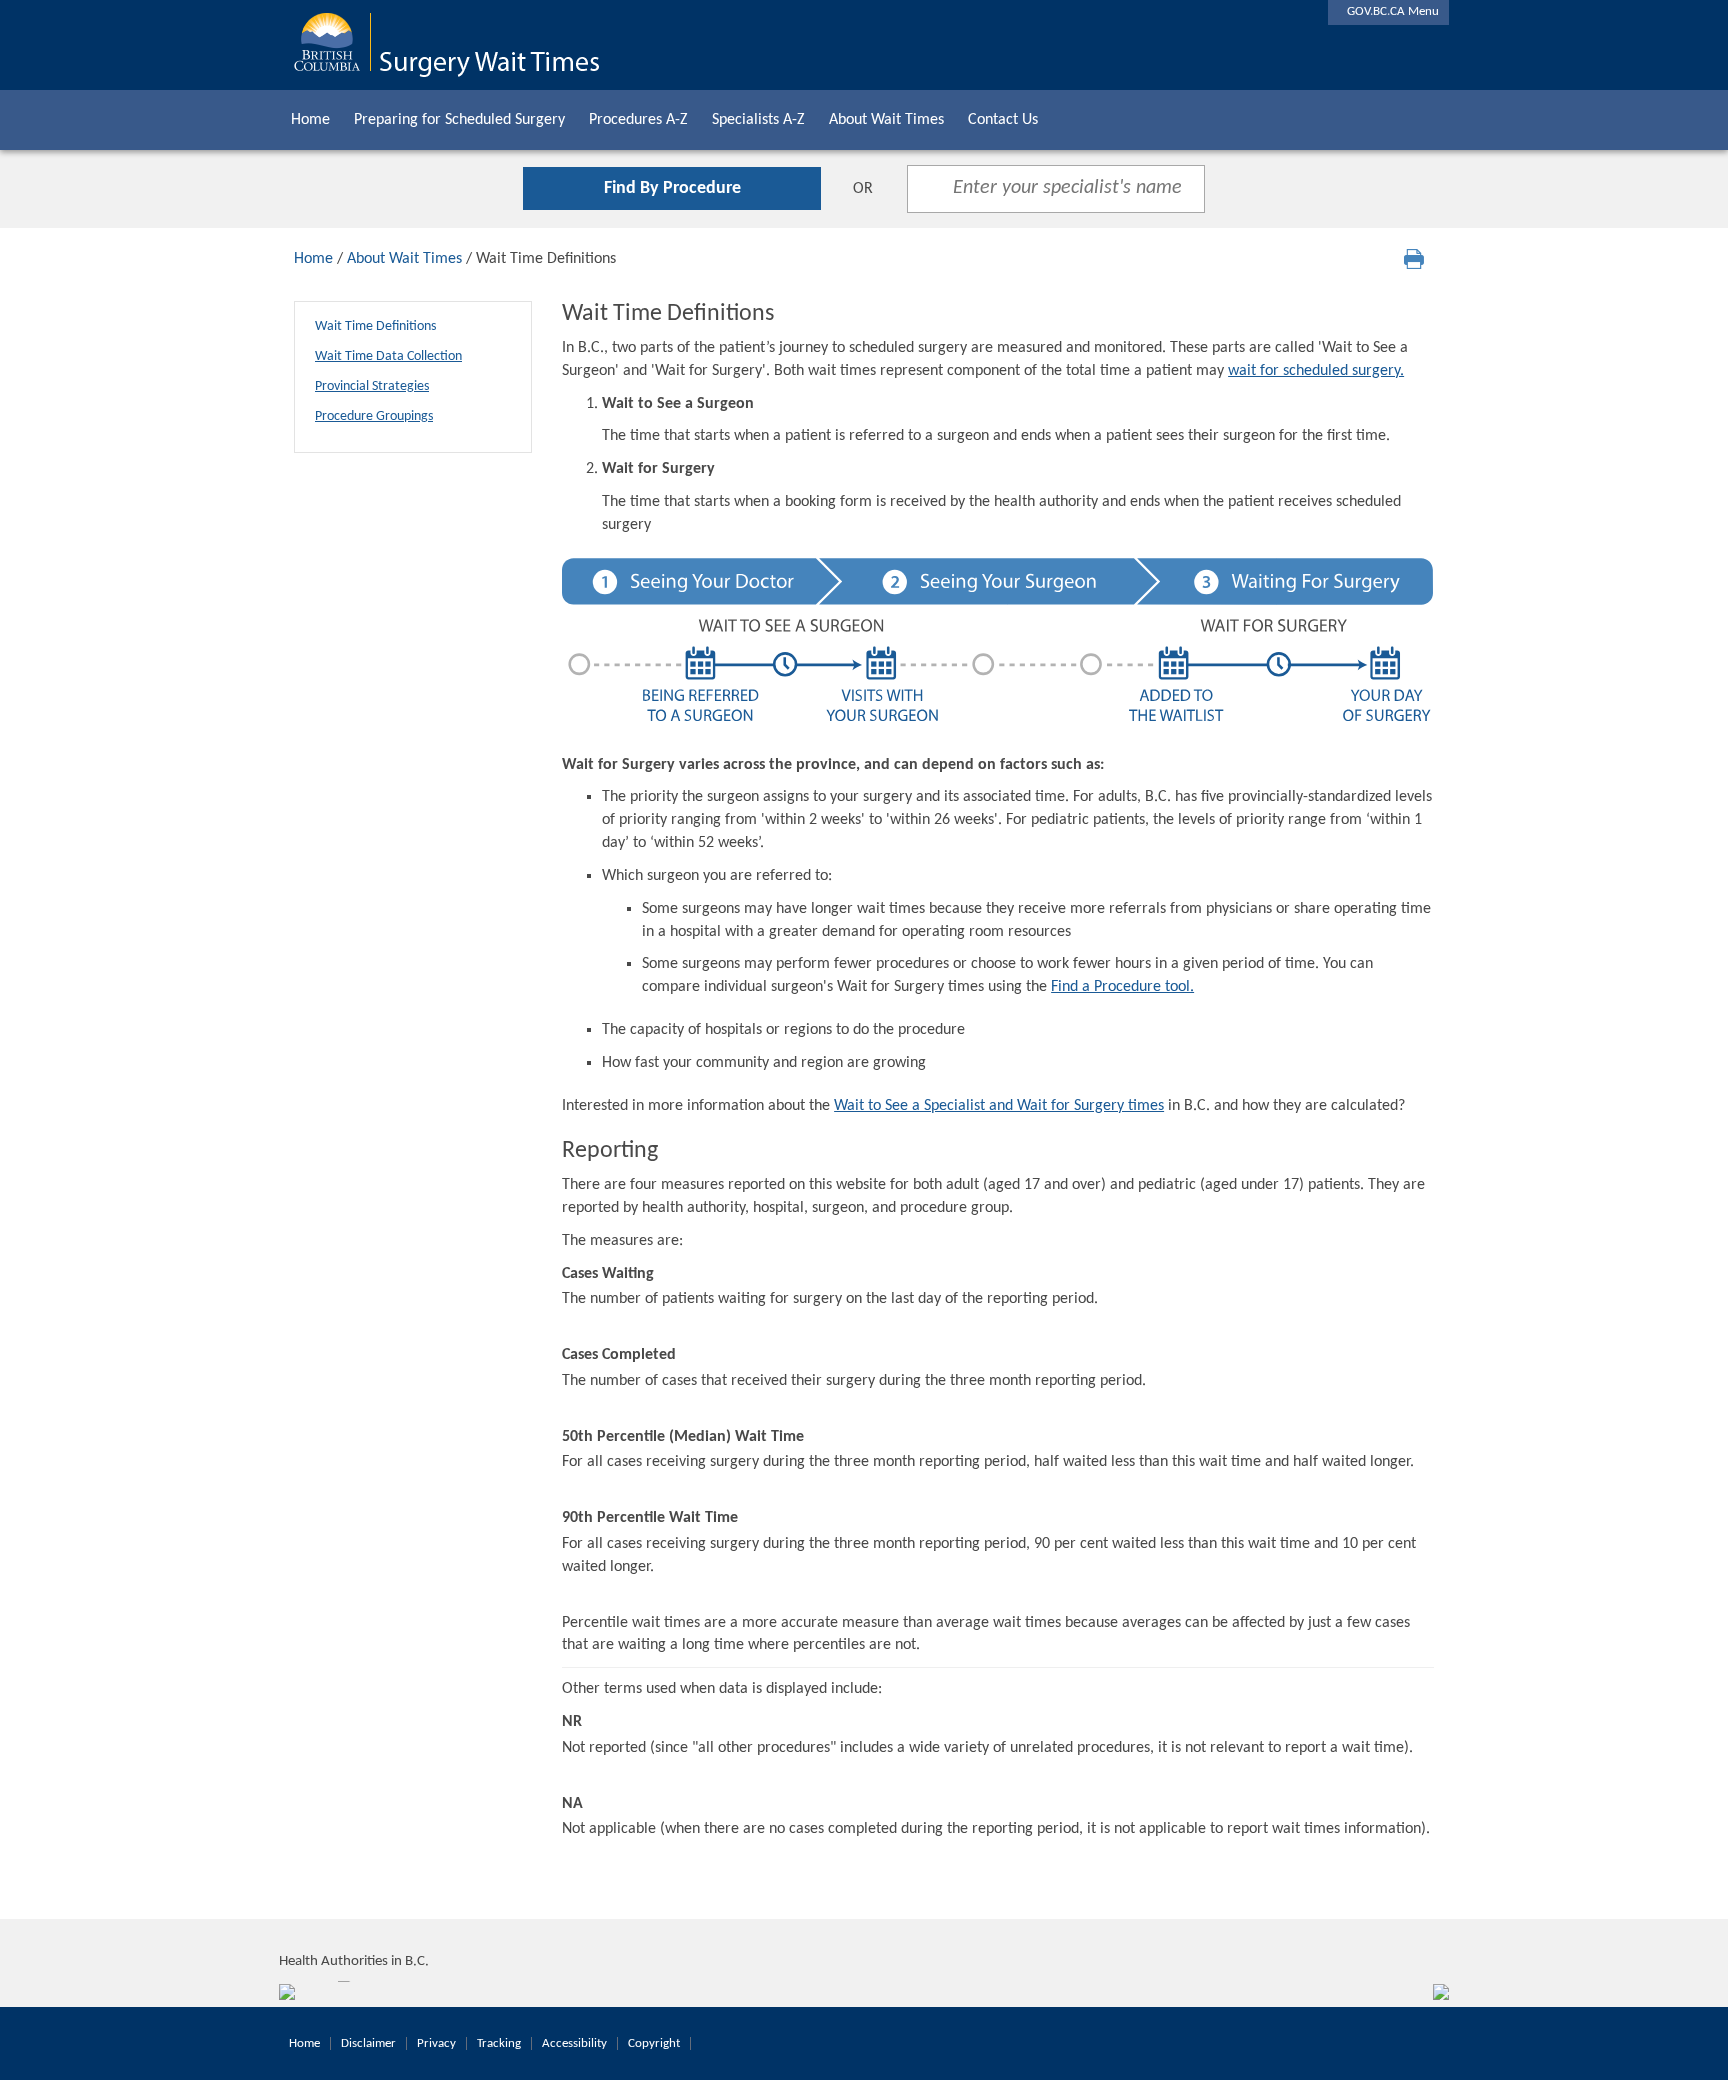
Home (310, 120)
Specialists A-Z (758, 120)
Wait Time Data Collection (388, 356)
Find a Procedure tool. (1122, 987)
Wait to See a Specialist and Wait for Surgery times (999, 1106)
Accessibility (574, 2043)
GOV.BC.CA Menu (1388, 11)
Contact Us (1003, 120)
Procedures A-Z (638, 120)
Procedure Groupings (374, 416)
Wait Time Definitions (375, 326)
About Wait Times (886, 120)
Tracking (499, 2043)
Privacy (436, 2043)
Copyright (654, 2043)
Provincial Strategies (372, 386)
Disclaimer (368, 2043)
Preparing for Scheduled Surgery (459, 120)
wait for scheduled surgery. (1316, 371)
